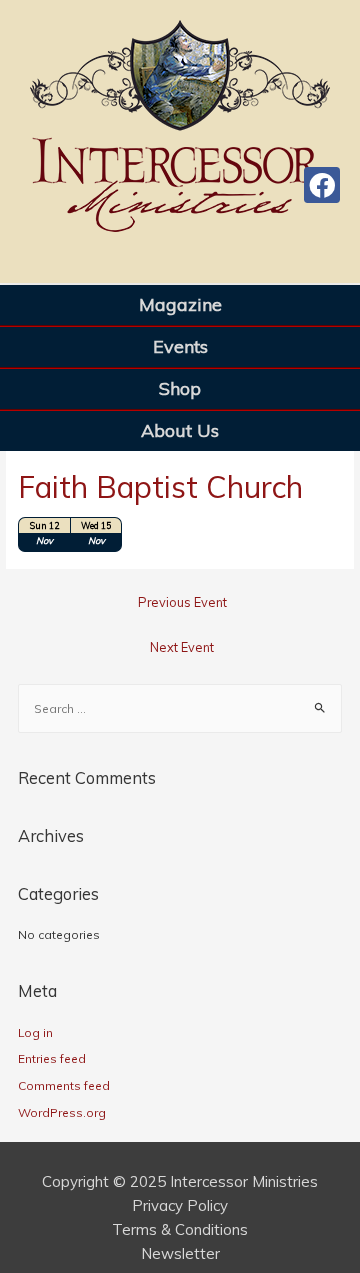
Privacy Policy (180, 1205)
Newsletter (180, 1253)
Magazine (180, 304)
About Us (180, 430)
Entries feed (52, 1058)
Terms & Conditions (180, 1229)
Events (180, 346)
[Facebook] (322, 185)
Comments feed (64, 1085)
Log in (35, 1032)
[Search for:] (180, 708)
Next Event (182, 647)
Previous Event (182, 602)
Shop (180, 388)
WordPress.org (62, 1112)
